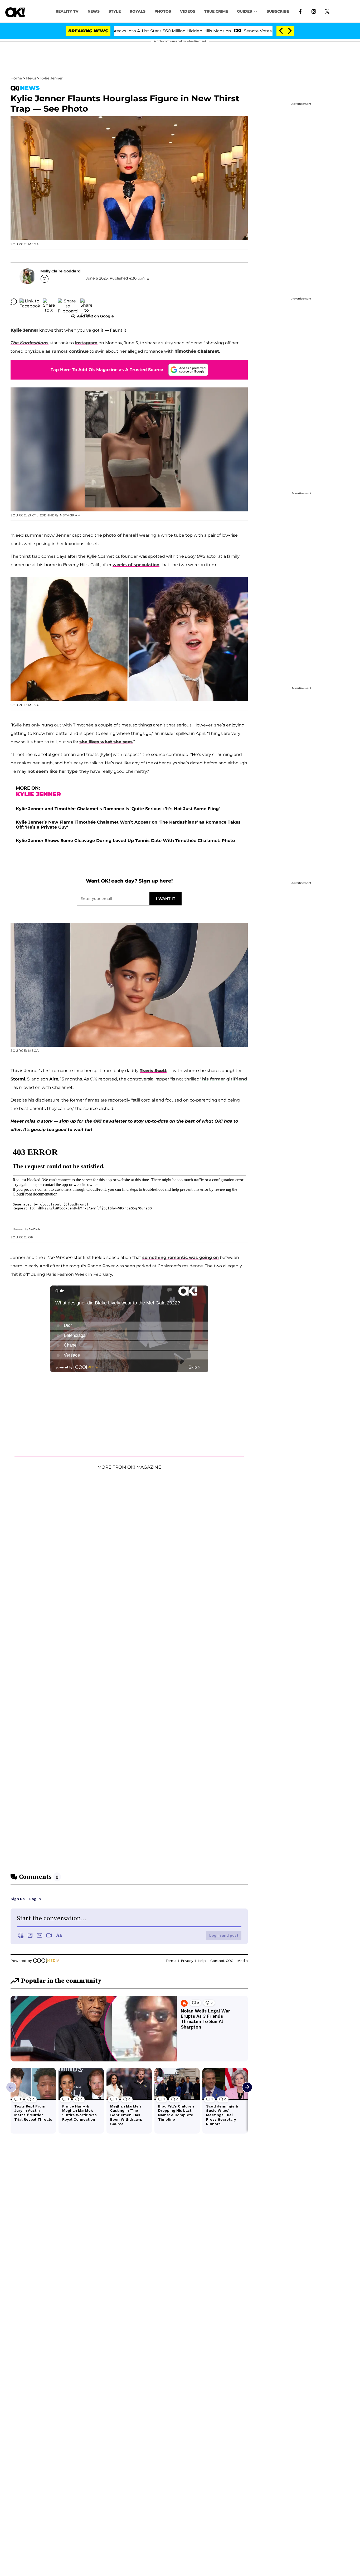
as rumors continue (67, 351)
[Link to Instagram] (314, 11)
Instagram (86, 343)
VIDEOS (188, 11)
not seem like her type (52, 771)
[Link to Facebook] (300, 11)
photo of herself (121, 535)
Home (16, 78)
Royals (138, 11)
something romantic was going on (181, 1257)
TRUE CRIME (216, 11)
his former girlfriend (225, 1079)
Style (115, 11)
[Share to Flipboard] (68, 302)
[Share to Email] (86, 302)
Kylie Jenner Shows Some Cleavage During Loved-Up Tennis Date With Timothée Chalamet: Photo (125, 841)
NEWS (94, 11)
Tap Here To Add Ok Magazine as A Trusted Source (107, 370)
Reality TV (67, 11)
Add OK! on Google (95, 316)
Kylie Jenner (52, 78)
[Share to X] (49, 302)
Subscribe (278, 11)
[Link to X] (327, 11)
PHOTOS (163, 11)
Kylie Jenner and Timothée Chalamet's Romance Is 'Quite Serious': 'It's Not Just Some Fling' (118, 809)
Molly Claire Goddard (60, 271)
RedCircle (35, 1229)
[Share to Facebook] (30, 302)
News (31, 78)
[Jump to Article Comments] (14, 302)
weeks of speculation (136, 565)
